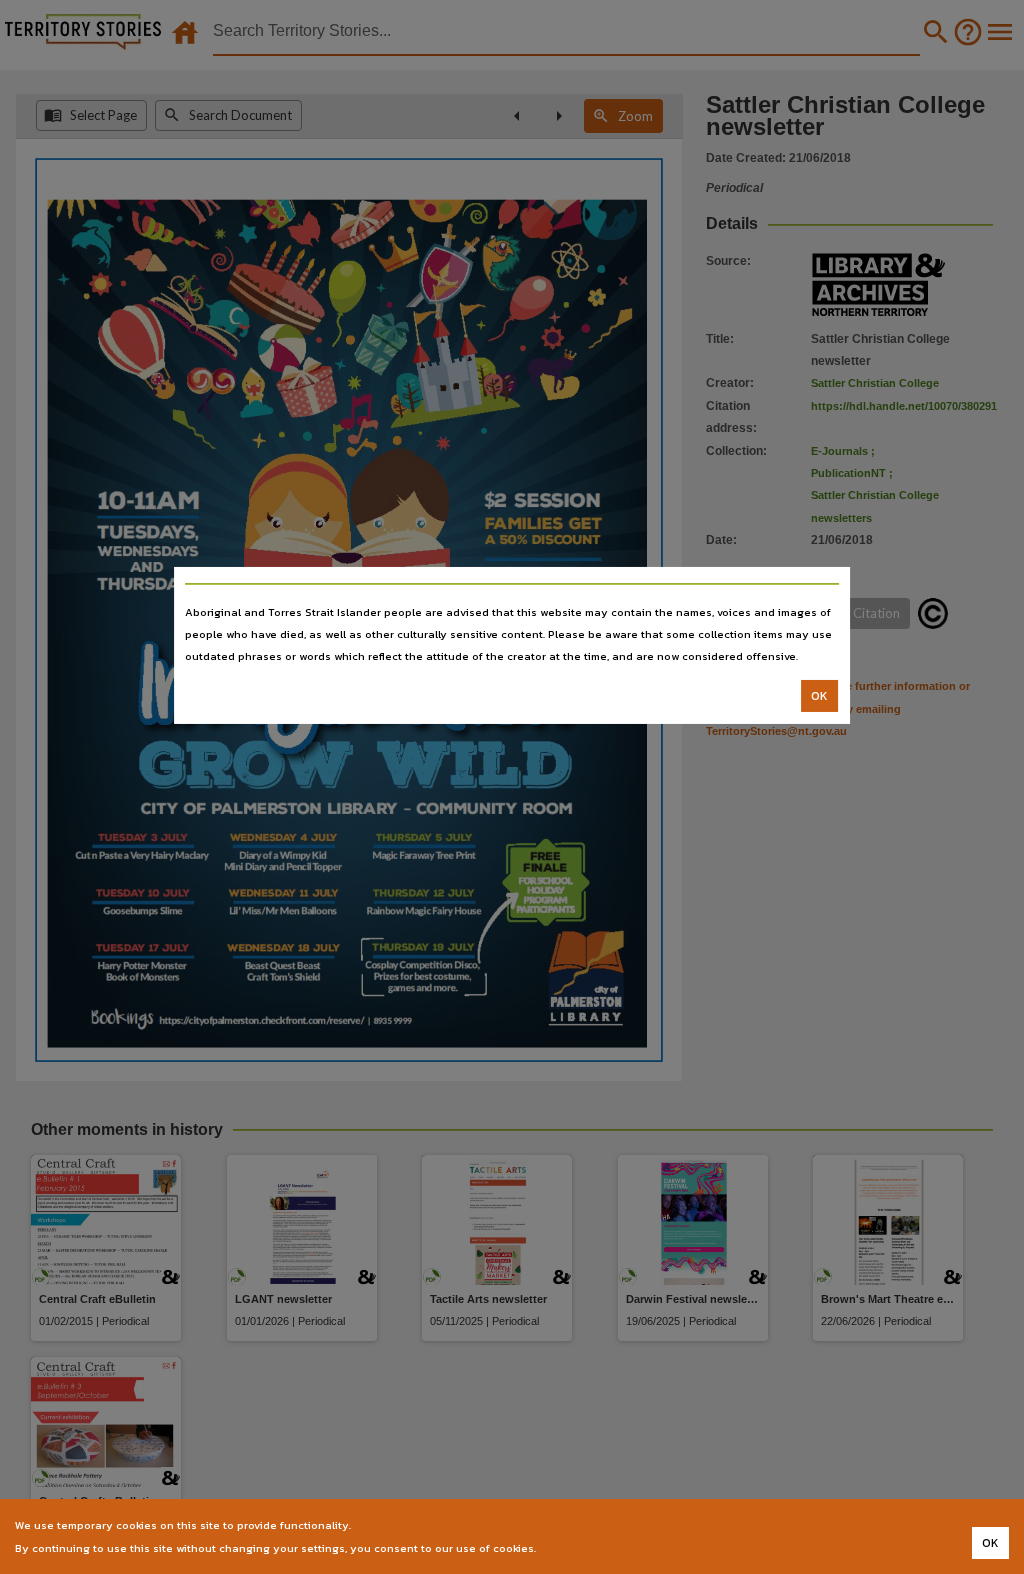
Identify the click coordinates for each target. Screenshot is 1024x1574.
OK (819, 696)
